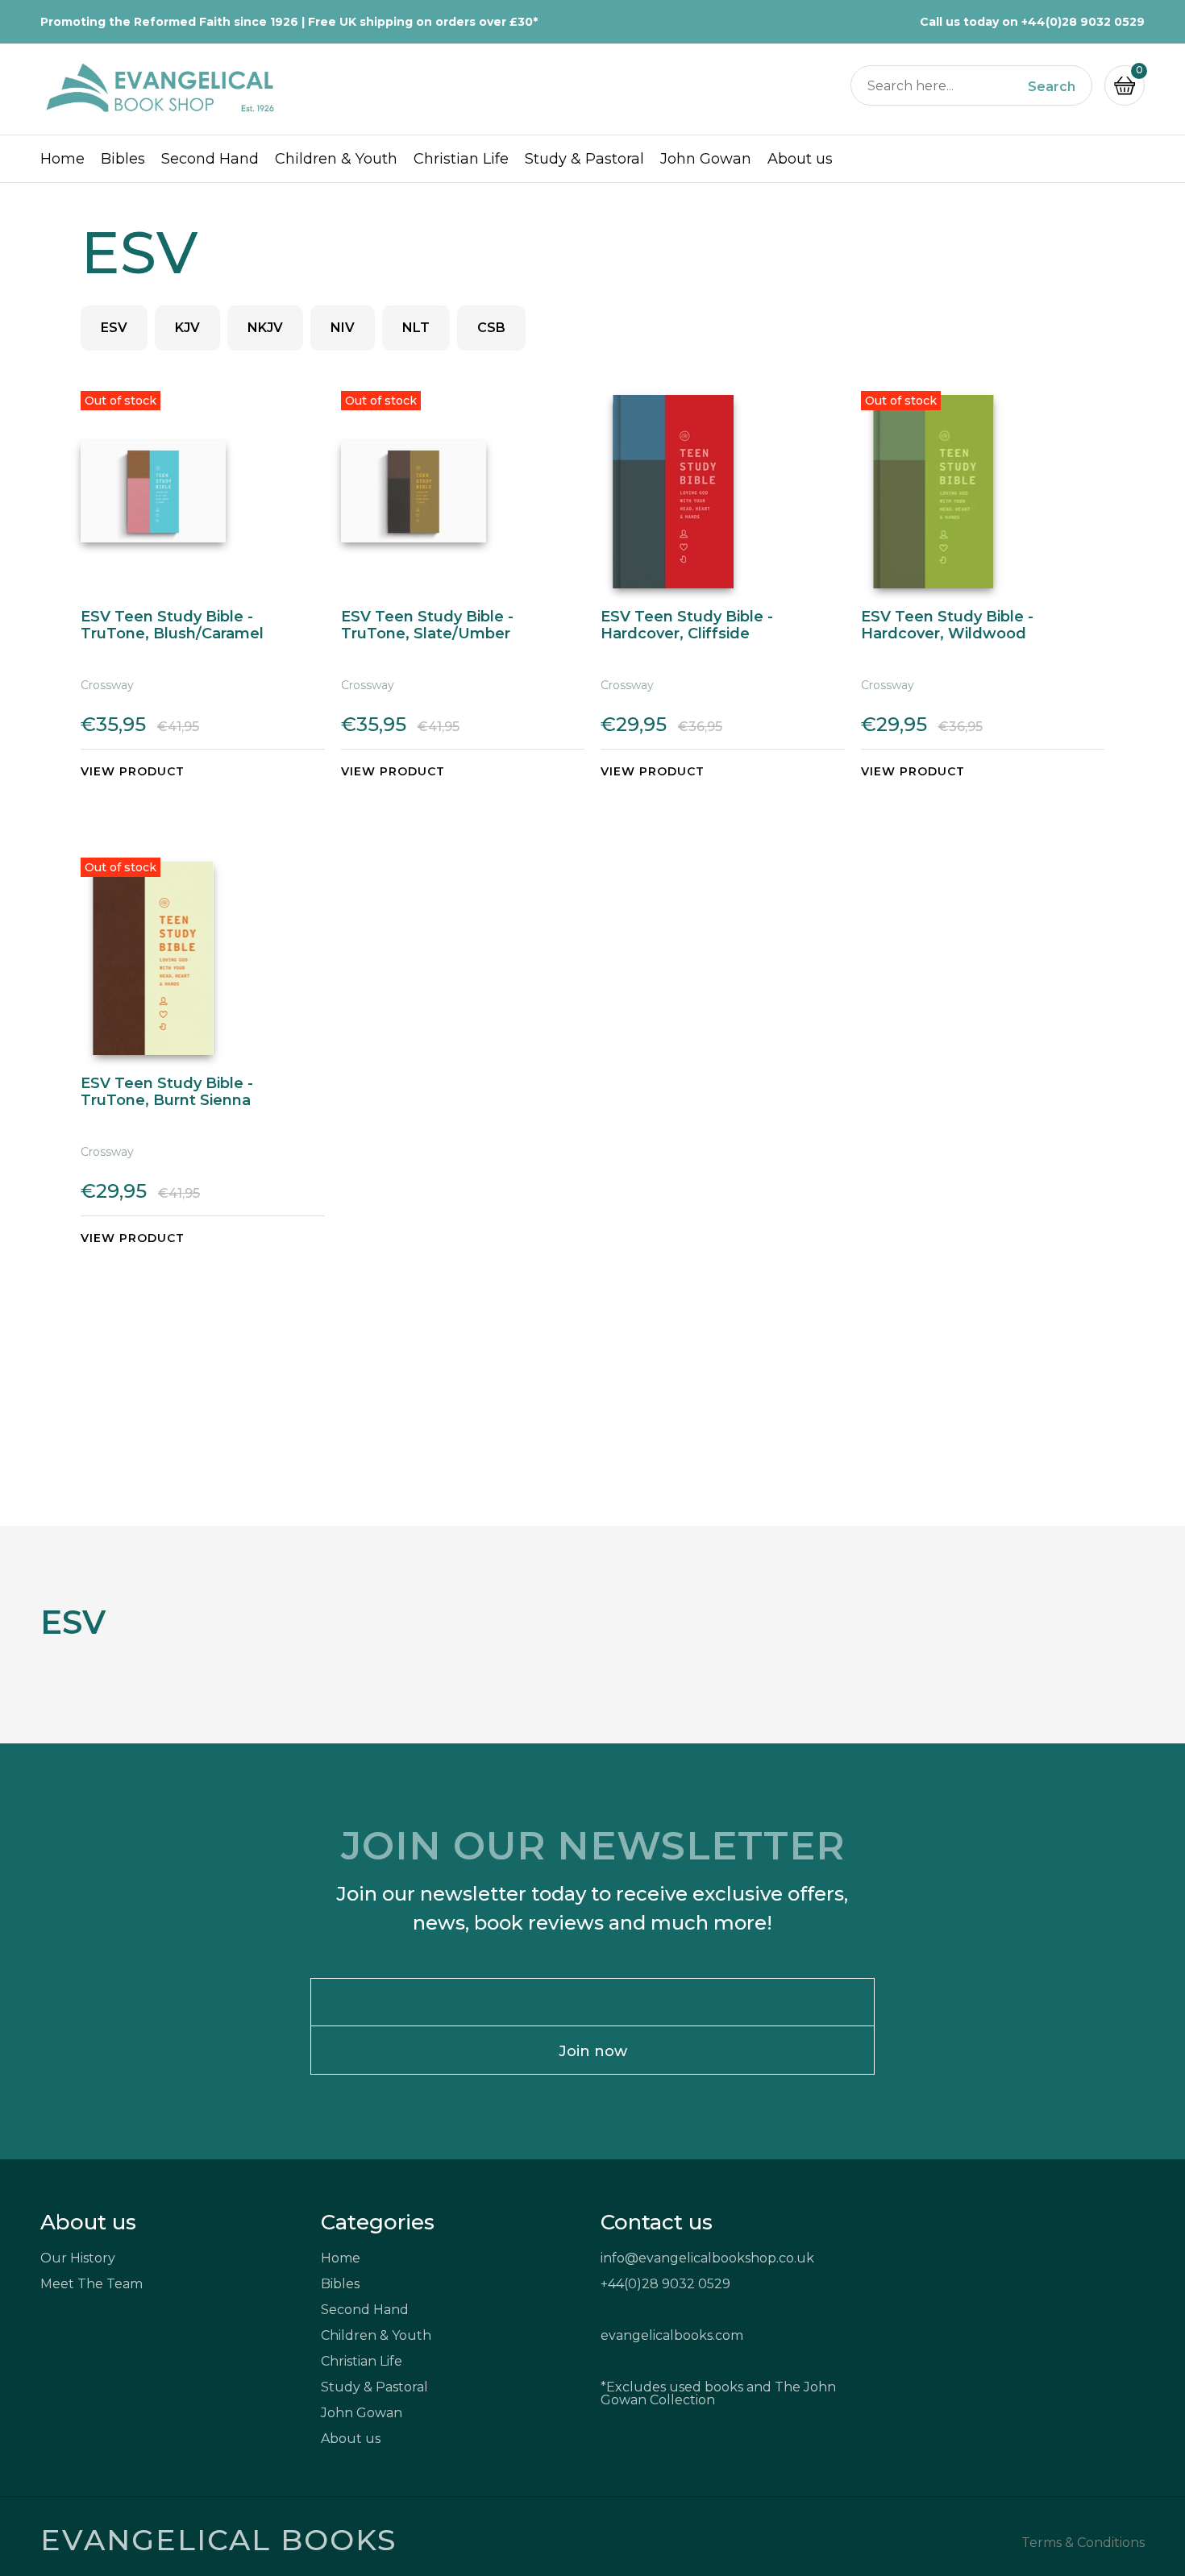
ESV (114, 328)
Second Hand (210, 159)
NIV (343, 328)
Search (1052, 87)
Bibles (123, 159)
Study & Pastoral (584, 159)
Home (62, 159)
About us (800, 159)
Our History (78, 2258)
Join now (593, 2051)
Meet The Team (91, 2284)
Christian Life (461, 159)
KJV (187, 328)
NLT (416, 328)
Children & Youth (336, 159)
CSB (491, 328)
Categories (378, 2222)
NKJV (265, 328)
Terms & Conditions (1083, 2543)
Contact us (657, 2222)
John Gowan (706, 159)
